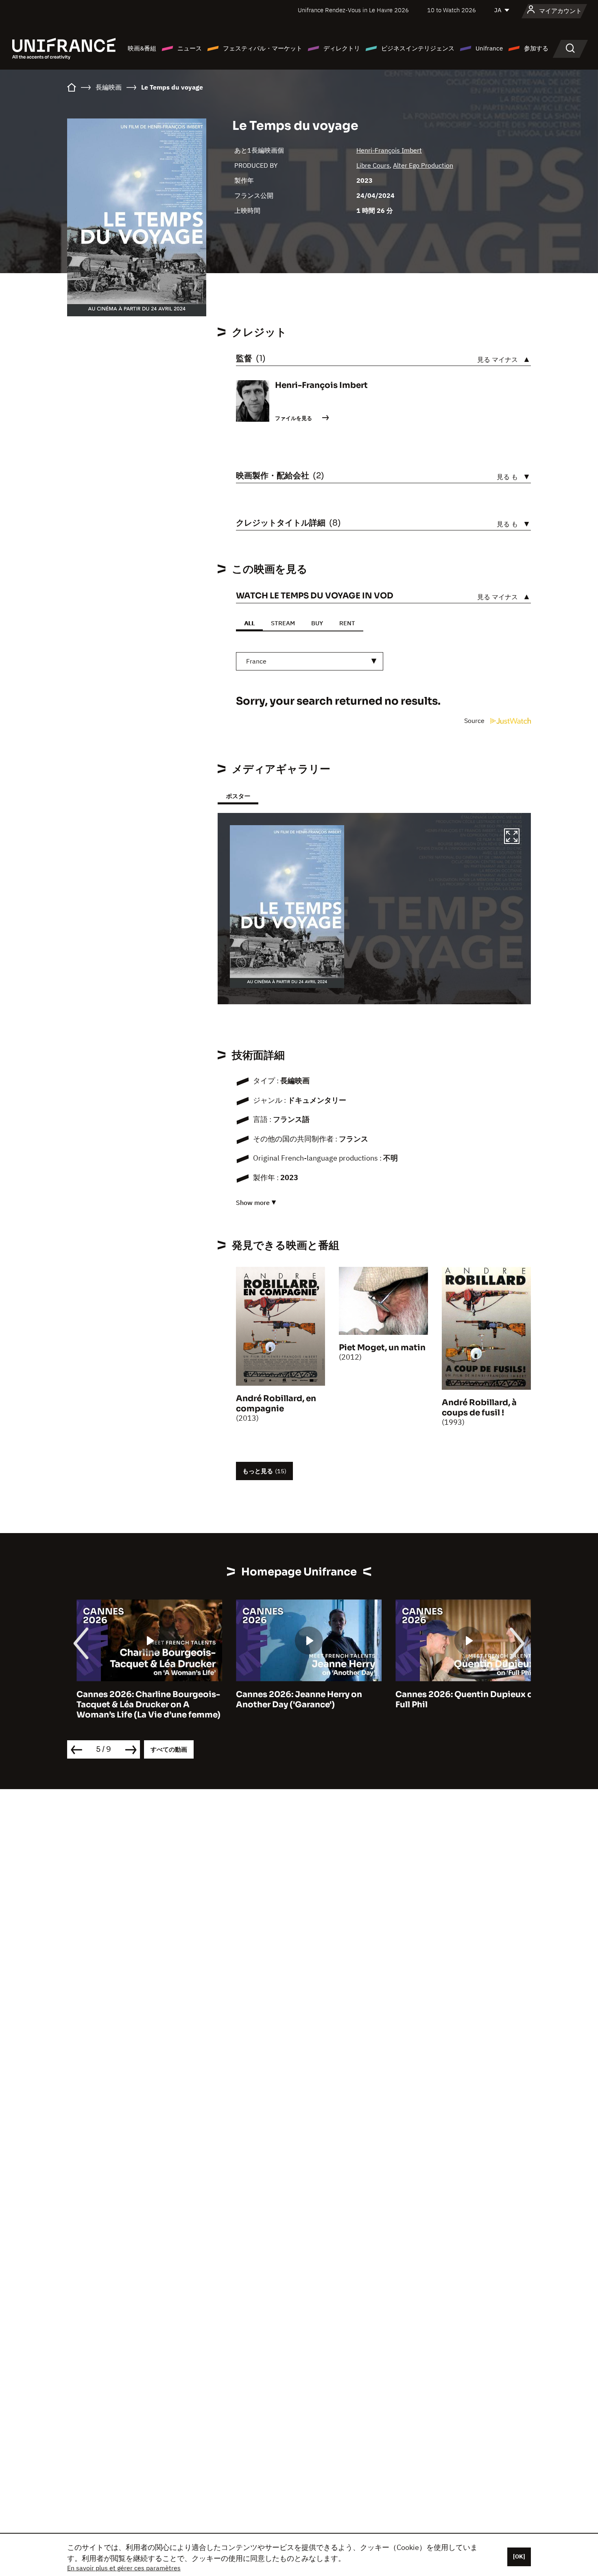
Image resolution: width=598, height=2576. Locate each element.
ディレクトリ (342, 48)
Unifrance (489, 48)
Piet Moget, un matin (382, 1348)
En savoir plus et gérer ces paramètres (124, 2568)
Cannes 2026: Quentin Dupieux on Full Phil (457, 1700)
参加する (536, 48)
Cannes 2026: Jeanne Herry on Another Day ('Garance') (290, 1700)
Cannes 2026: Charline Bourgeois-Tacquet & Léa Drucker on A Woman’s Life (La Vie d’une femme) (139, 1705)
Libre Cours (373, 165)
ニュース (190, 48)
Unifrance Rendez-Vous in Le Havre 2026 (353, 10)
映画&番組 (142, 48)
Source (475, 721)
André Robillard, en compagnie (276, 1404)
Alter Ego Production (423, 165)
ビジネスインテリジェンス (418, 48)
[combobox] (310, 661)
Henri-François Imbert (389, 150)
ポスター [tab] (238, 796)
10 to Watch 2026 (452, 10)
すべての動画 (169, 1749)
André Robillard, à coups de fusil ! (479, 1408)
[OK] (519, 2556)
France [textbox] (256, 661)
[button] (512, 837)
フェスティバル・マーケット (263, 48)
